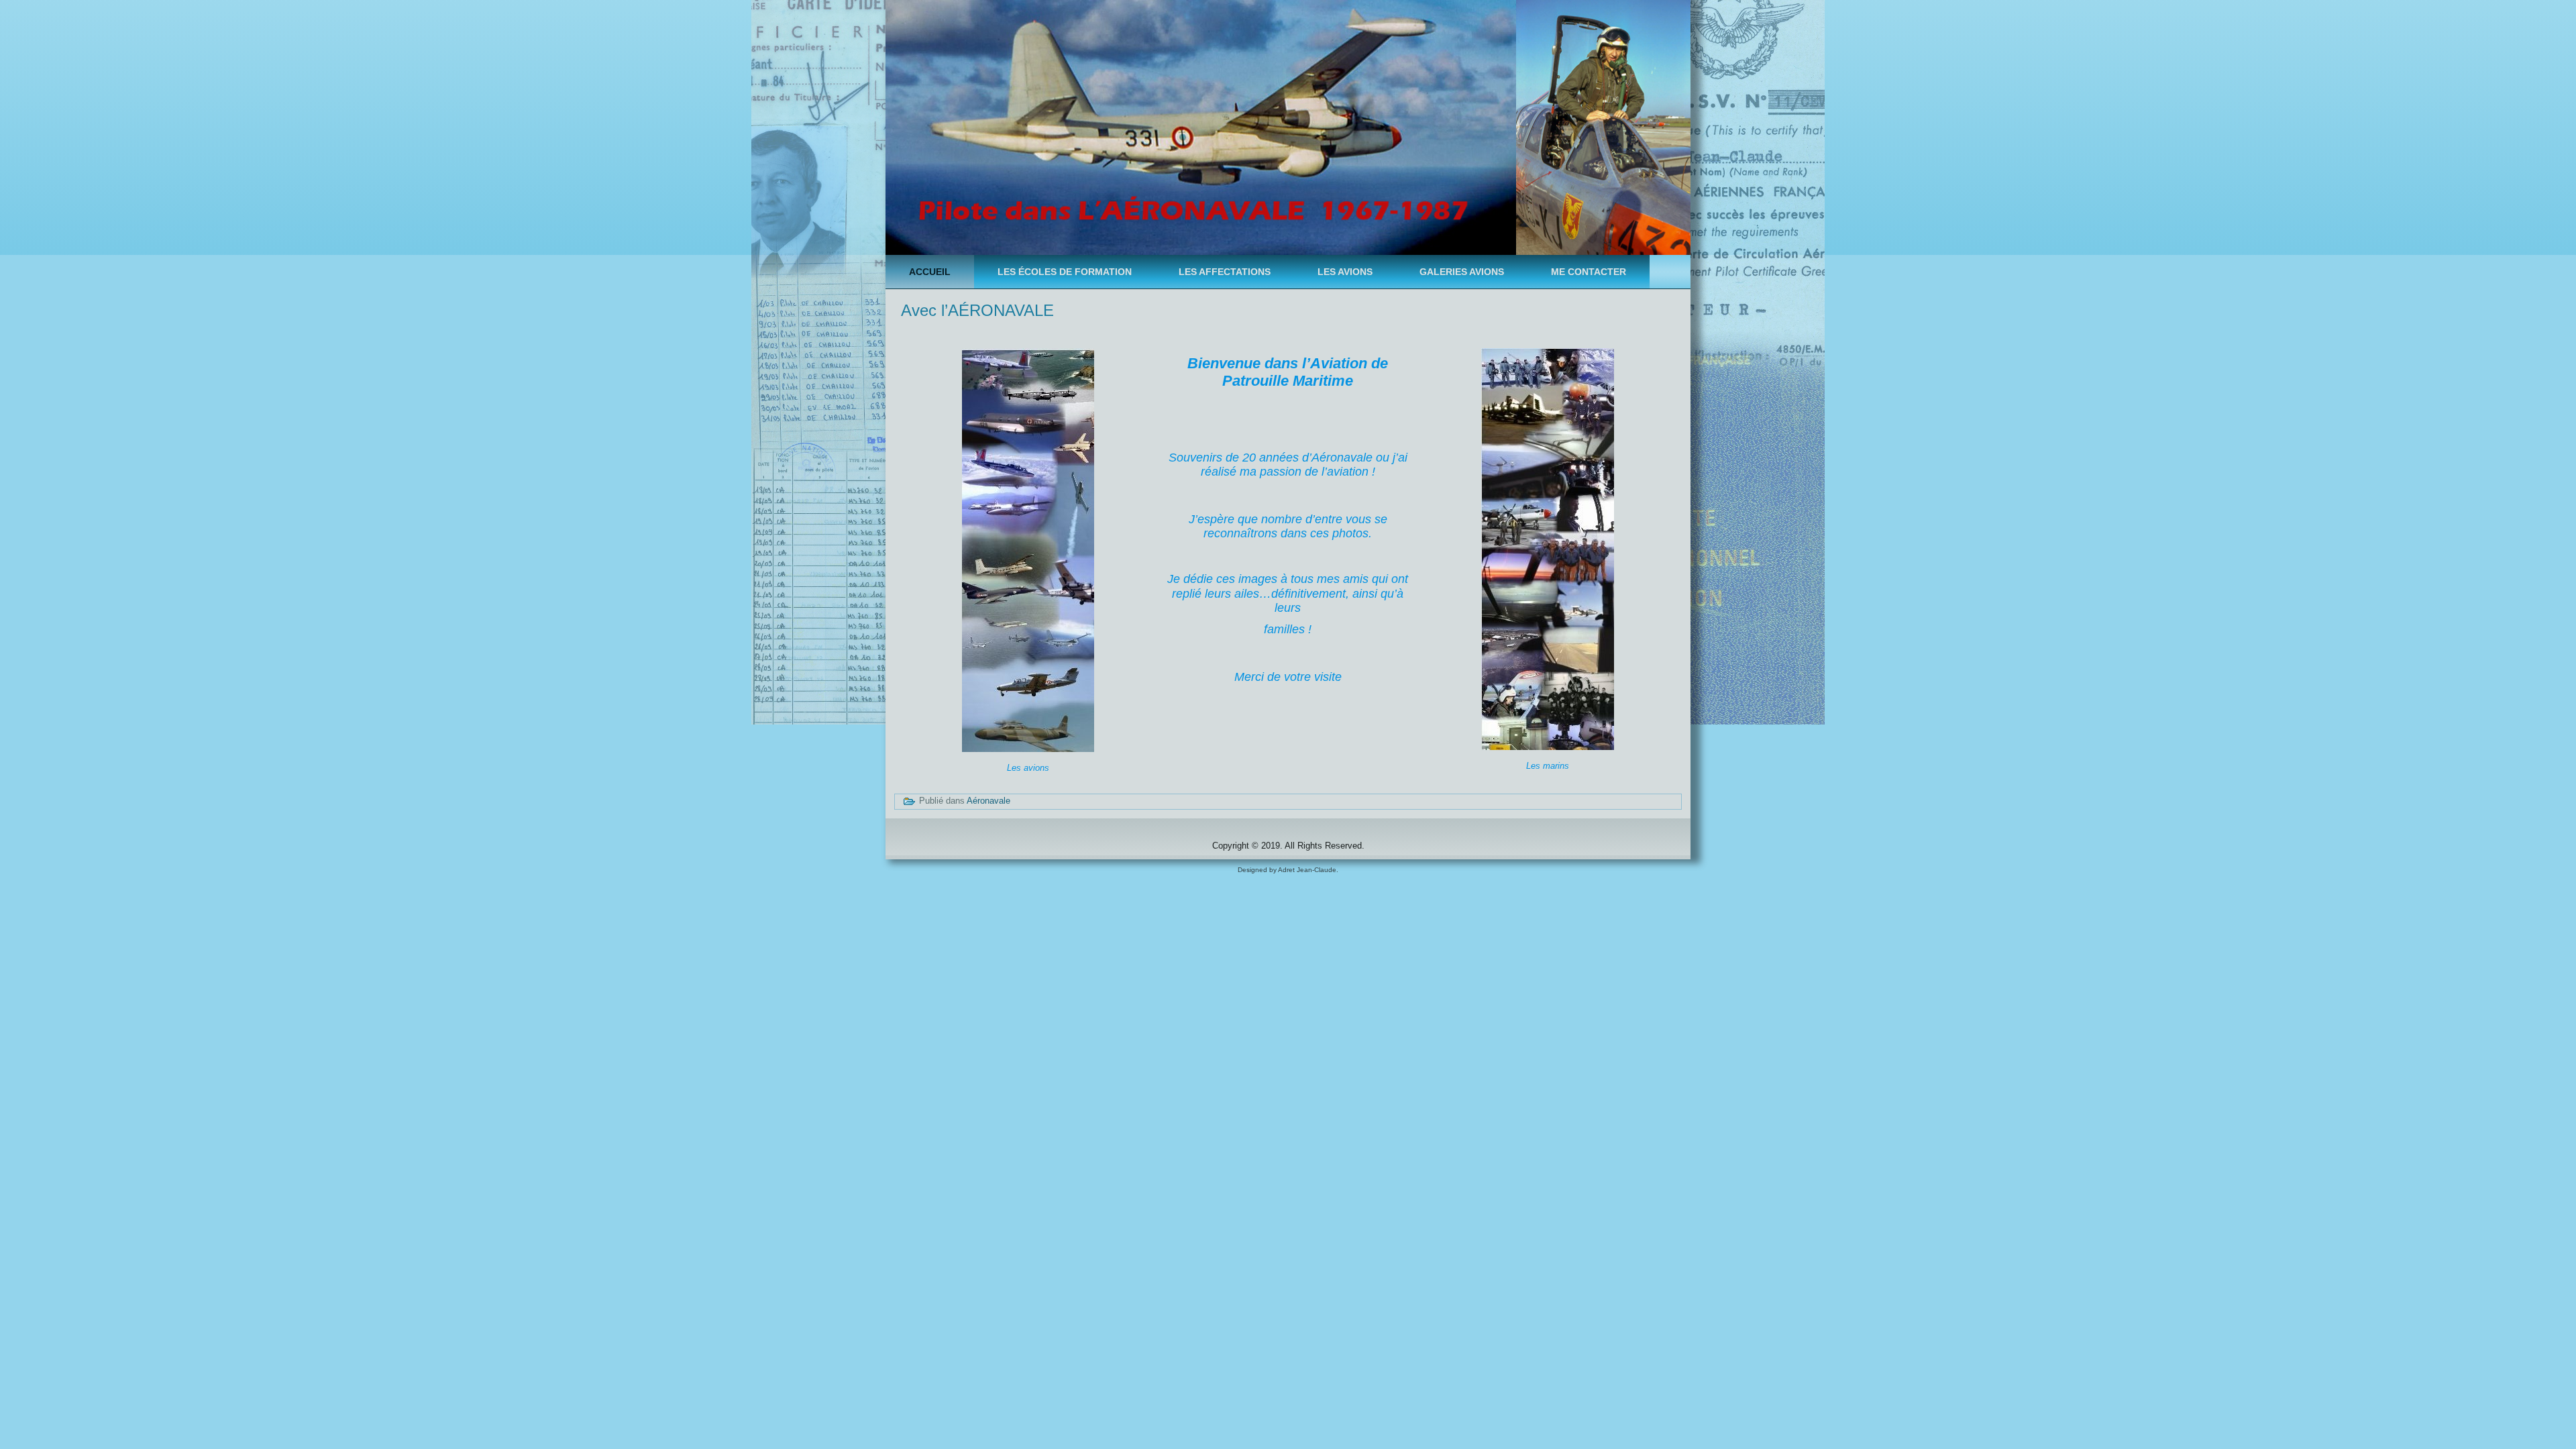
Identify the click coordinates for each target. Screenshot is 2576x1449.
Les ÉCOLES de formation (1065, 272)
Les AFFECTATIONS (1225, 272)
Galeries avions (1462, 272)
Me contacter (1589, 272)
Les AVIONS (1345, 272)
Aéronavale (988, 801)
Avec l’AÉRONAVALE (977, 310)
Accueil (930, 272)
